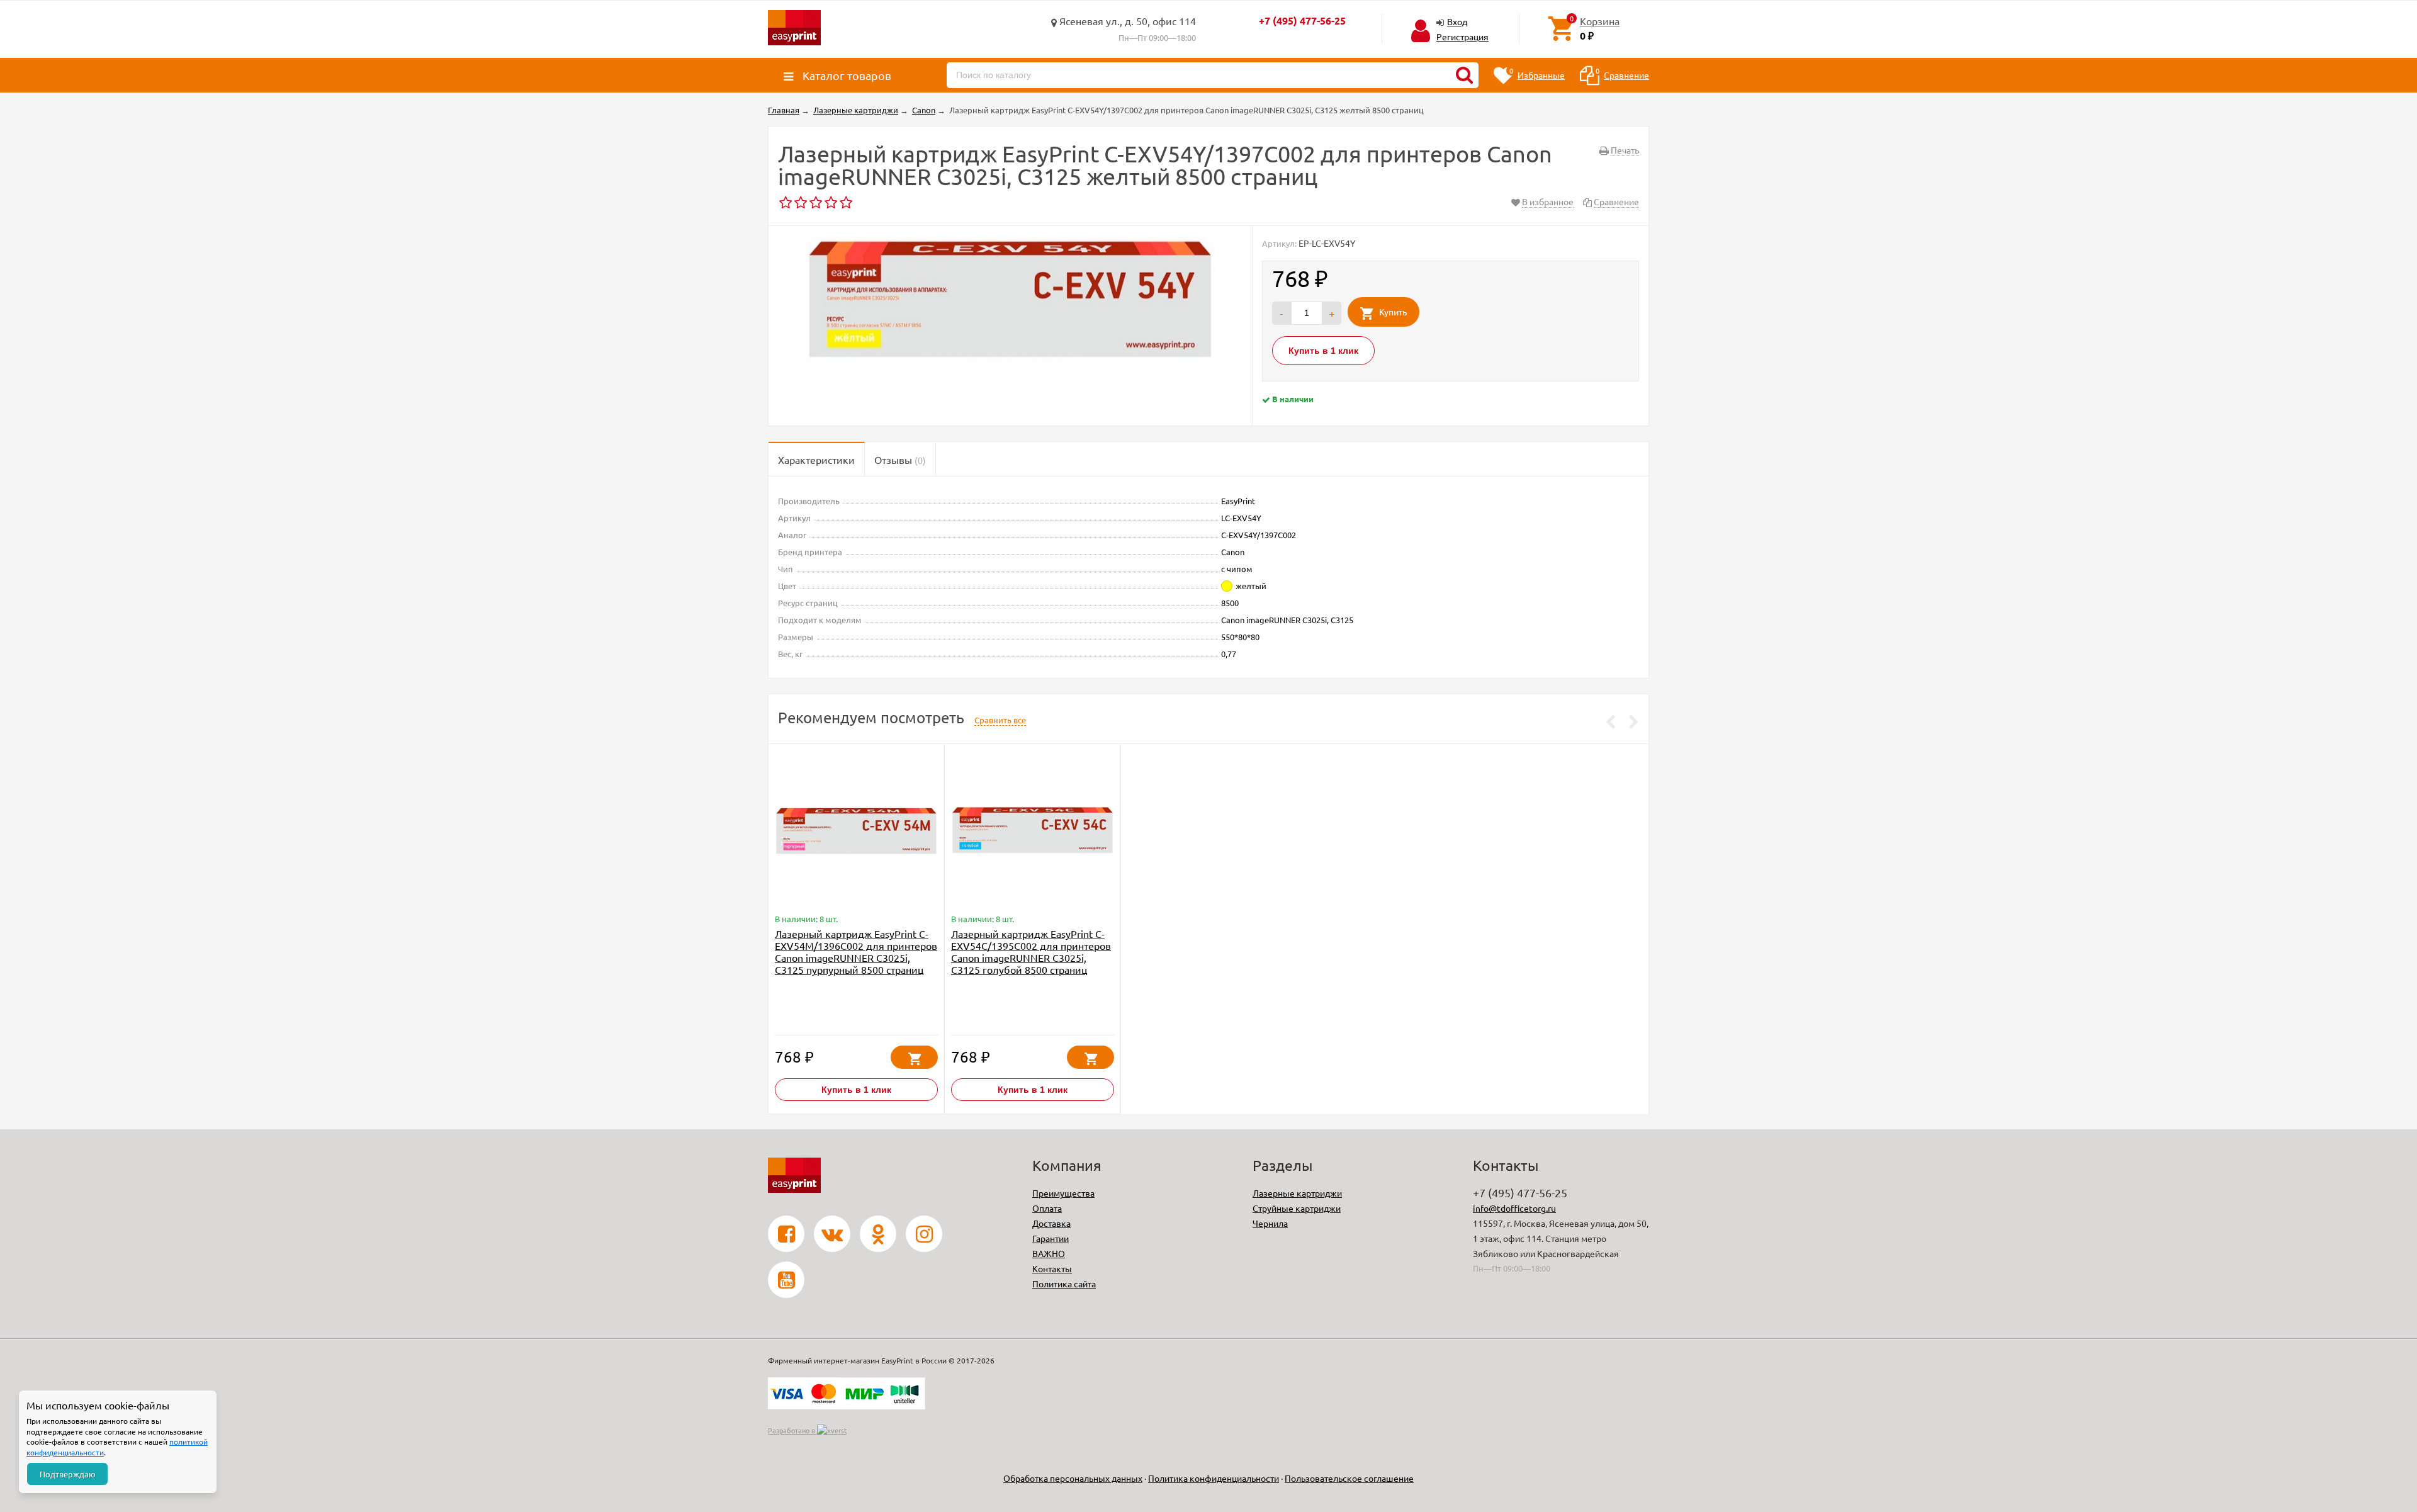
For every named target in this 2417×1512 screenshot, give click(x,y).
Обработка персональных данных (1073, 1478)
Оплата (1047, 1208)
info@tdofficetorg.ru (1514, 1208)
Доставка (1051, 1223)
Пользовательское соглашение (1349, 1478)
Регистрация (1462, 37)
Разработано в (792, 1430)
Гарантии (1051, 1238)
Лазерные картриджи (1297, 1193)
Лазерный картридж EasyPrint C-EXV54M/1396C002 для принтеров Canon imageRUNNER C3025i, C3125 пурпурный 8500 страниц (856, 951)
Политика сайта (1064, 1284)
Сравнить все (1000, 720)
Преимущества (1063, 1193)
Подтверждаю (68, 1474)
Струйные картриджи (1297, 1208)
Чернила (1270, 1223)
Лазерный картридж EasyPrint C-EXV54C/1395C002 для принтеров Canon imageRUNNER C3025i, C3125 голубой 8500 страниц (1031, 951)
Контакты (1052, 1268)
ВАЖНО (1049, 1253)
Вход (1457, 21)
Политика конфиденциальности (1214, 1478)
